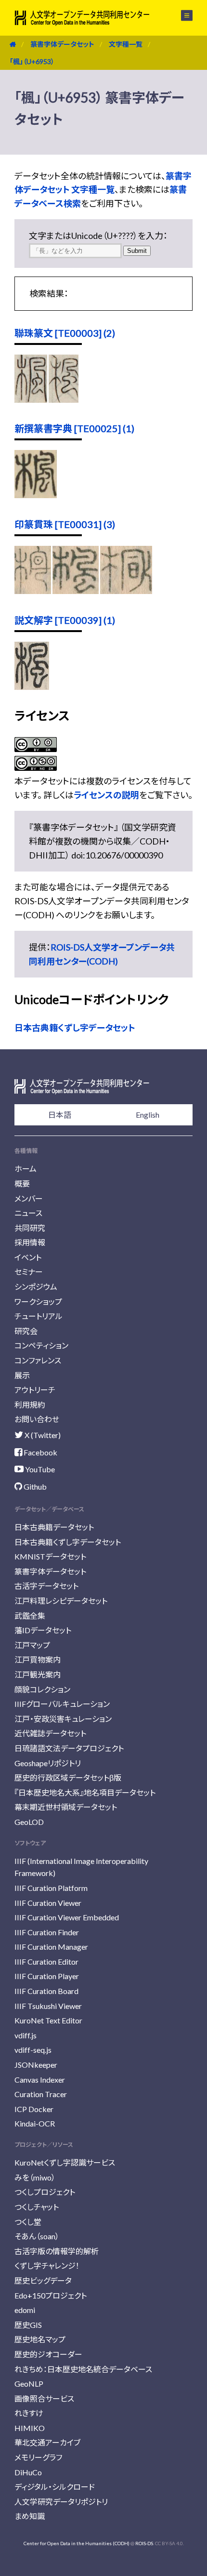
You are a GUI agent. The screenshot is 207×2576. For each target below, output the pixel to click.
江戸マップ (32, 1645)
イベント (28, 1257)
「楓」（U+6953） (32, 61)
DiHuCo (28, 2472)
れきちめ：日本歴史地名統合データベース (83, 2369)
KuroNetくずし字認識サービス (65, 2162)
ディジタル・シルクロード (55, 2487)
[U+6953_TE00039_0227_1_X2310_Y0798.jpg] (32, 687)
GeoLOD (29, 1822)
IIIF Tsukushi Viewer (48, 2006)
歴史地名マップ (40, 2339)
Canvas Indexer (40, 2080)
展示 (22, 1375)
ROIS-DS (144, 2543)
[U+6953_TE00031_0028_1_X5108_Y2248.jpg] (76, 591)
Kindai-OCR (35, 2123)
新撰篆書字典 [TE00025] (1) (74, 428)
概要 (22, 1183)
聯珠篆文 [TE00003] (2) (65, 333)
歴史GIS (28, 2325)
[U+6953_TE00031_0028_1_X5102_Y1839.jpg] (33, 591)
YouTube (39, 1469)
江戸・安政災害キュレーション (63, 1719)
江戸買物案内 (38, 1659)
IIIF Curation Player (47, 1976)
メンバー (29, 1198)
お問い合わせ (37, 1419)
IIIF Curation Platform (51, 1888)
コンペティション (41, 1345)
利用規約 (30, 1405)
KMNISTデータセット (50, 1556)
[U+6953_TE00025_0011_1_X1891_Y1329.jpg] (36, 495)
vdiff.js (26, 2035)
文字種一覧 (126, 44)
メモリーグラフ (38, 2457)
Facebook (40, 1452)
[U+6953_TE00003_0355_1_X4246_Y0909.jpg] (31, 399)
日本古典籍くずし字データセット (75, 1028)
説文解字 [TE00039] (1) (65, 620)
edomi (25, 2310)
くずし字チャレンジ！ (47, 2266)
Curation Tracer (41, 2094)
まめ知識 (30, 2516)
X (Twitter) (42, 1435)
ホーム (26, 1169)
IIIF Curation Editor (46, 1962)
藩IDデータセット (43, 1630)
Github (34, 1486)
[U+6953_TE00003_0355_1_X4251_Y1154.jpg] (63, 399)
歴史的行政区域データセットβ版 (68, 1777)
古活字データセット (46, 1586)
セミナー (29, 1272)
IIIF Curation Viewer (48, 1903)
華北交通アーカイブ (47, 2442)
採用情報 (30, 1242)
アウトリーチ (35, 1390)
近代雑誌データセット (50, 1733)
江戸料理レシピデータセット (61, 1601)
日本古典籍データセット (54, 1527)
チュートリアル (39, 1316)
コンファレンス (38, 1360)
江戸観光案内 (38, 1674)
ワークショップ (38, 1301)
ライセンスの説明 (106, 795)
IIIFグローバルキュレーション (62, 1704)
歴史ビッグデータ (43, 2280)
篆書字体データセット (62, 44)
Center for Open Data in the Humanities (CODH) (77, 2543)
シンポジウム (36, 1287)
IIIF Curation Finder (47, 1932)
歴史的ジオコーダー (48, 2354)
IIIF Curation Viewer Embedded (67, 1917)
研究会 (26, 1331)
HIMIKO (30, 2428)
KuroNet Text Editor (48, 2020)
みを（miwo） (35, 2177)
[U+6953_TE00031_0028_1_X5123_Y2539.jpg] (126, 591)
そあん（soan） (37, 2236)
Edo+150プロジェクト (51, 2295)
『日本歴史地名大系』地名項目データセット (85, 1792)
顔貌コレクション (42, 1689)
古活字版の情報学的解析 (57, 2251)
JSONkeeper (36, 2065)
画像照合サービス (44, 2398)
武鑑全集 (30, 1616)
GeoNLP (29, 2384)
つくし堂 (28, 2222)
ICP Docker (34, 2109)
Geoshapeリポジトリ (48, 1763)
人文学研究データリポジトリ (61, 2502)
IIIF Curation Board (46, 1991)
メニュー (181, 15)
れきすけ (29, 2413)
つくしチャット (37, 2207)
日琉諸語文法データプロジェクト (69, 1748)
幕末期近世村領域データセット (66, 1807)
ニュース (28, 1213)
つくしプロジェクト (45, 2192)
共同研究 (30, 1228)
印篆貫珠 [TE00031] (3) (65, 524)
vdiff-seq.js (33, 2050)
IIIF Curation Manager (51, 1947)
